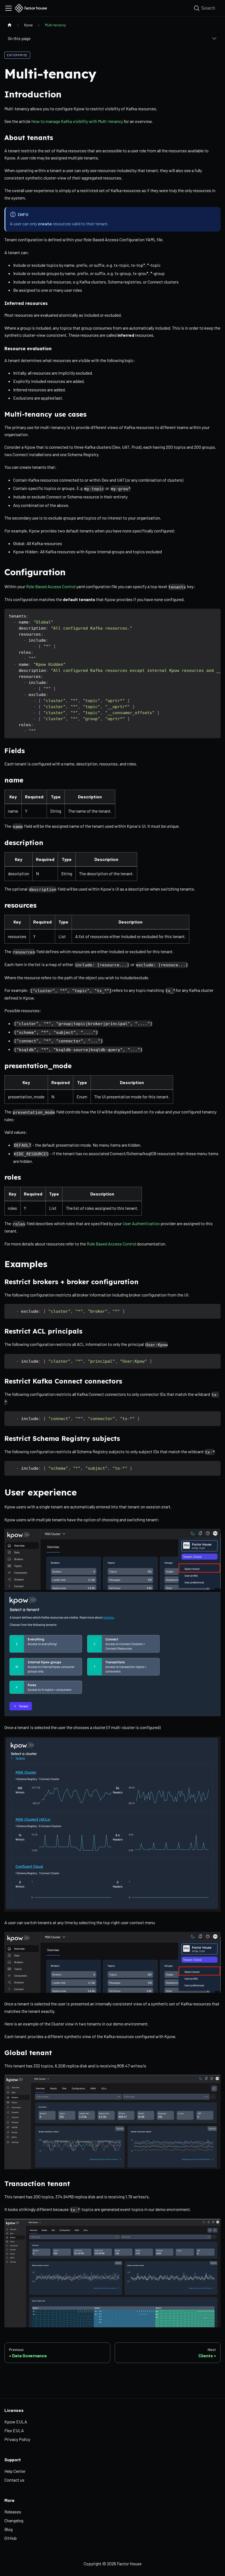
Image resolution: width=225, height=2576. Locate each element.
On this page (19, 38)
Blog (9, 2529)
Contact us (14, 2480)
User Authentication (141, 1223)
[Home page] (10, 25)
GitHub (11, 2538)
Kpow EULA (16, 2422)
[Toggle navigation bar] (9, 8)
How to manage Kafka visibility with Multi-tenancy (77, 121)
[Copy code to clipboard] (214, 616)
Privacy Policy (17, 2439)
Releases (13, 2512)
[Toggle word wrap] (204, 616)
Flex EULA (14, 2430)
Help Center (15, 2471)
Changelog (14, 2520)
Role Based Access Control (51, 586)
